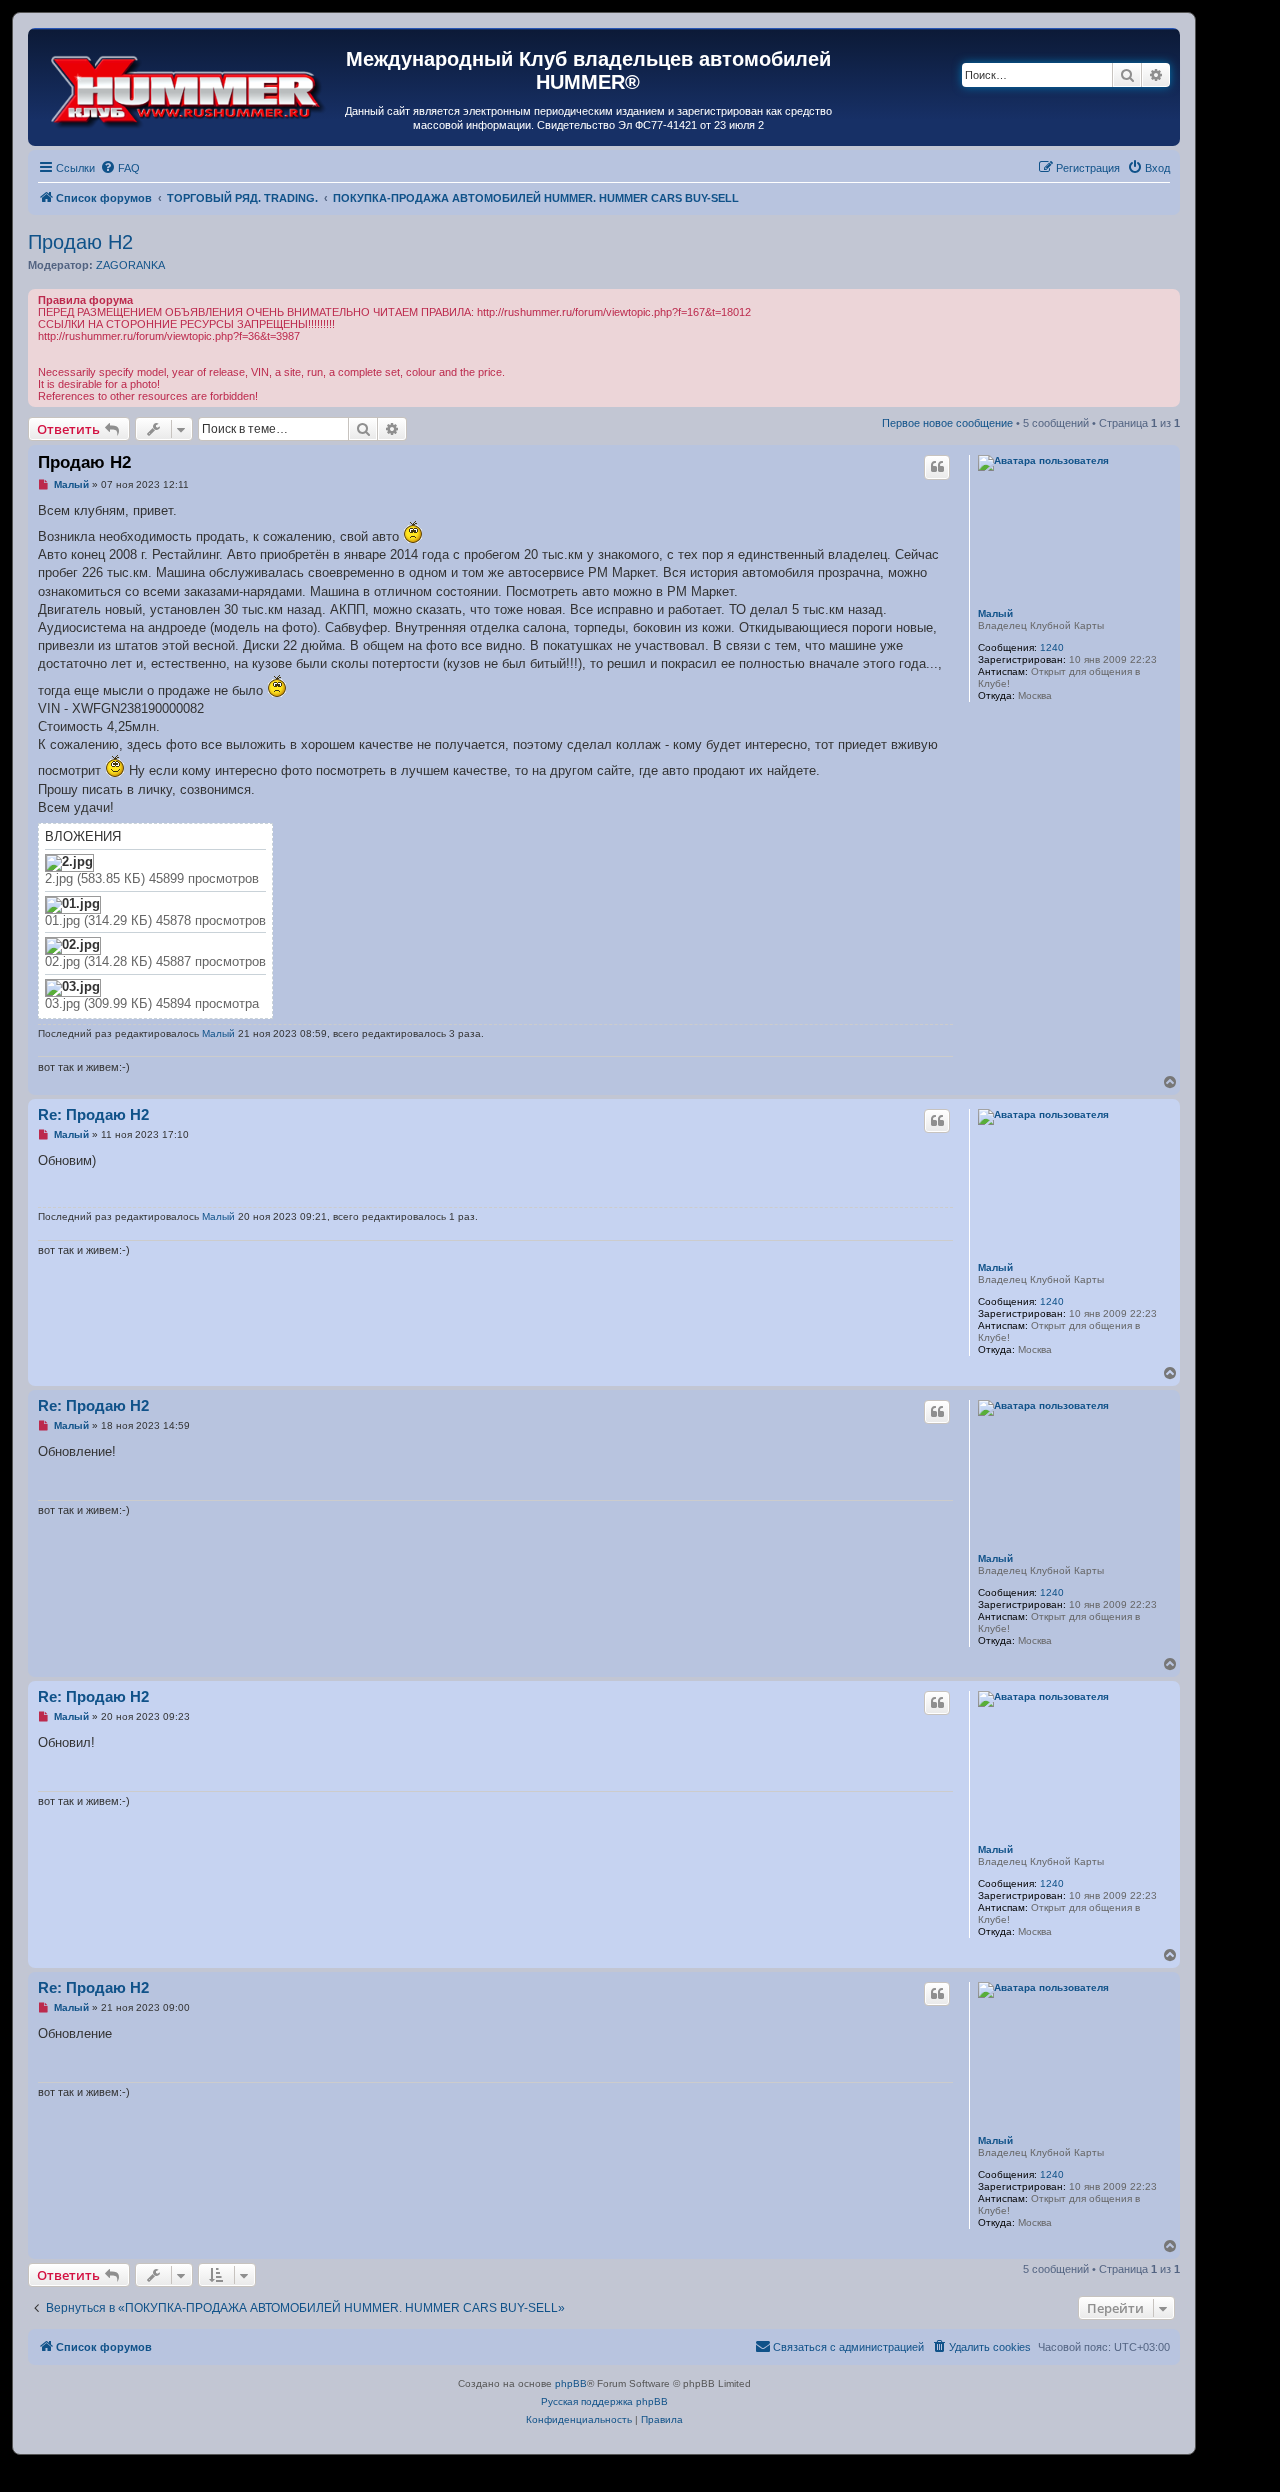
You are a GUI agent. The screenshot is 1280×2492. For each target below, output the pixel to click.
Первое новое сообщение (947, 423)
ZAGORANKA (130, 265)
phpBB (571, 2383)
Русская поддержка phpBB (604, 2401)
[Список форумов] (188, 87)
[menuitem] (120, 168)
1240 (1052, 647)
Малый (995, 613)
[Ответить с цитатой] (937, 467)
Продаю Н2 (80, 242)
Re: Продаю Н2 (93, 1114)
